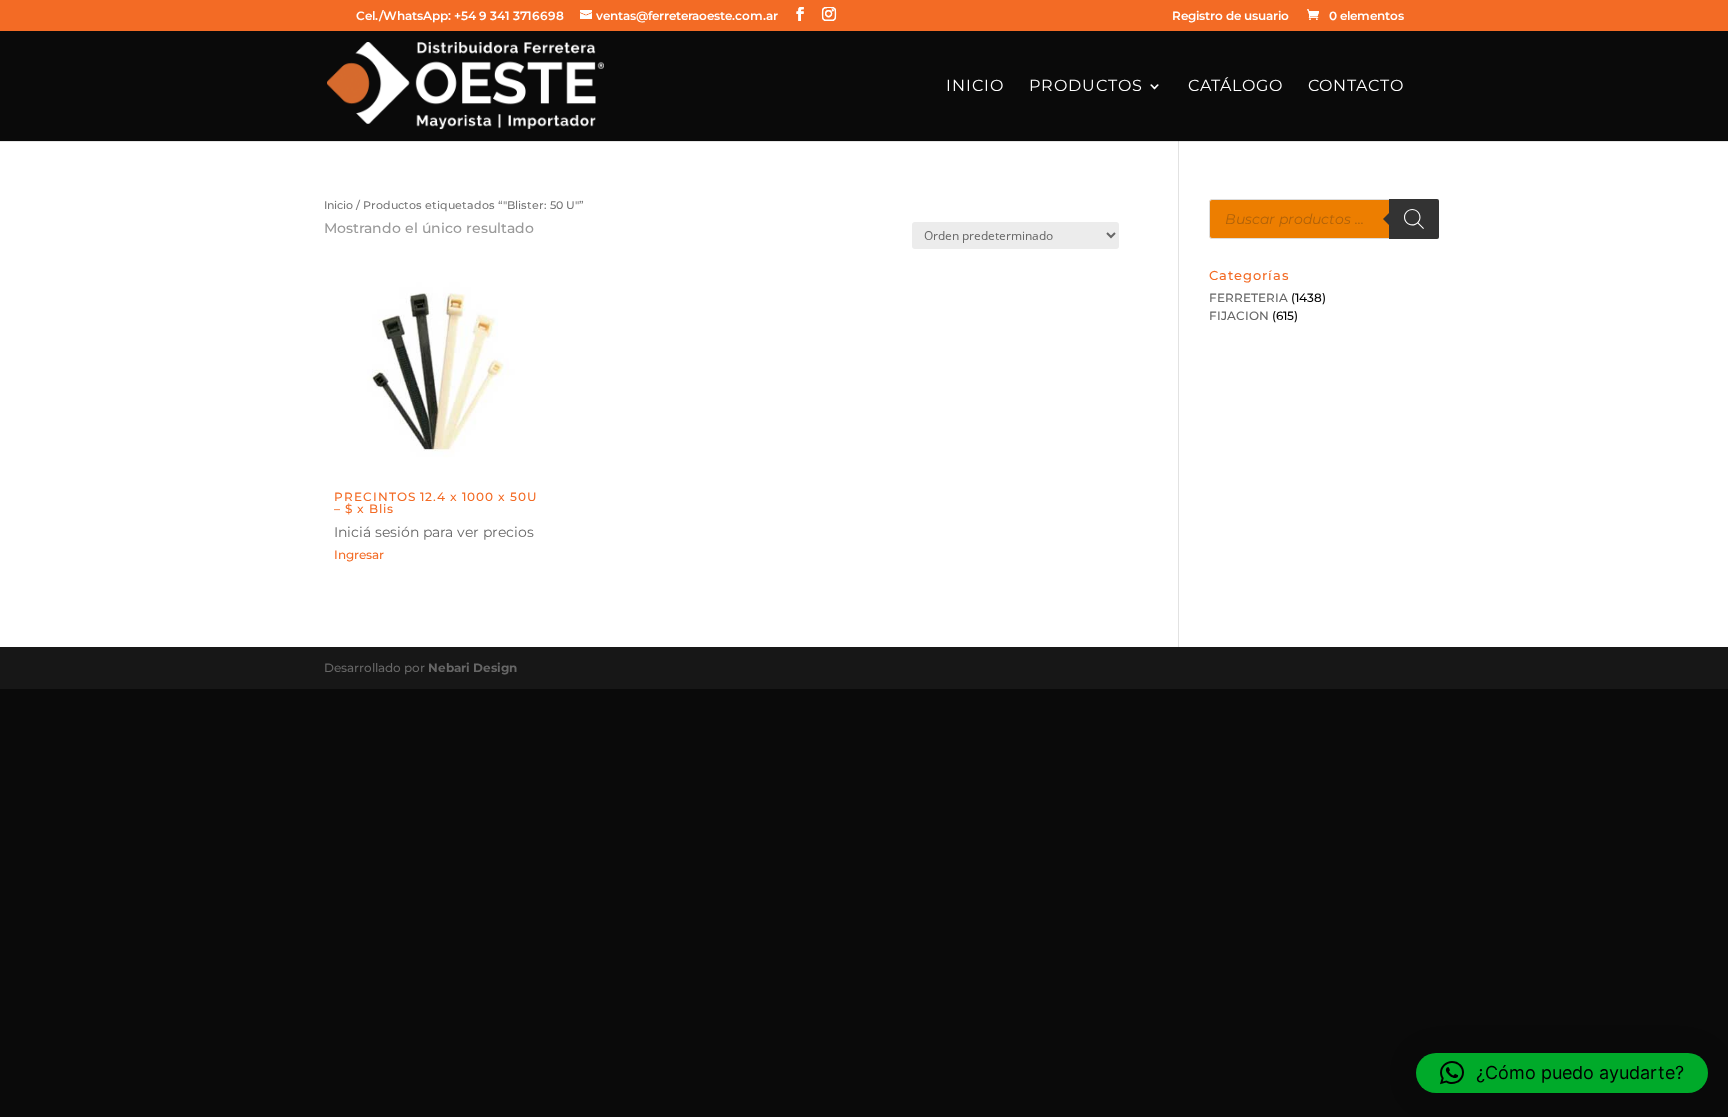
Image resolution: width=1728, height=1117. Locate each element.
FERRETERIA (1248, 297)
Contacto (1356, 87)
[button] (1562, 1073)
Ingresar (359, 554)
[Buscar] (1414, 219)
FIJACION (1239, 315)
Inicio (975, 87)
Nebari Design (472, 667)
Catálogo (1235, 87)
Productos (1086, 87)
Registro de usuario (1230, 16)
